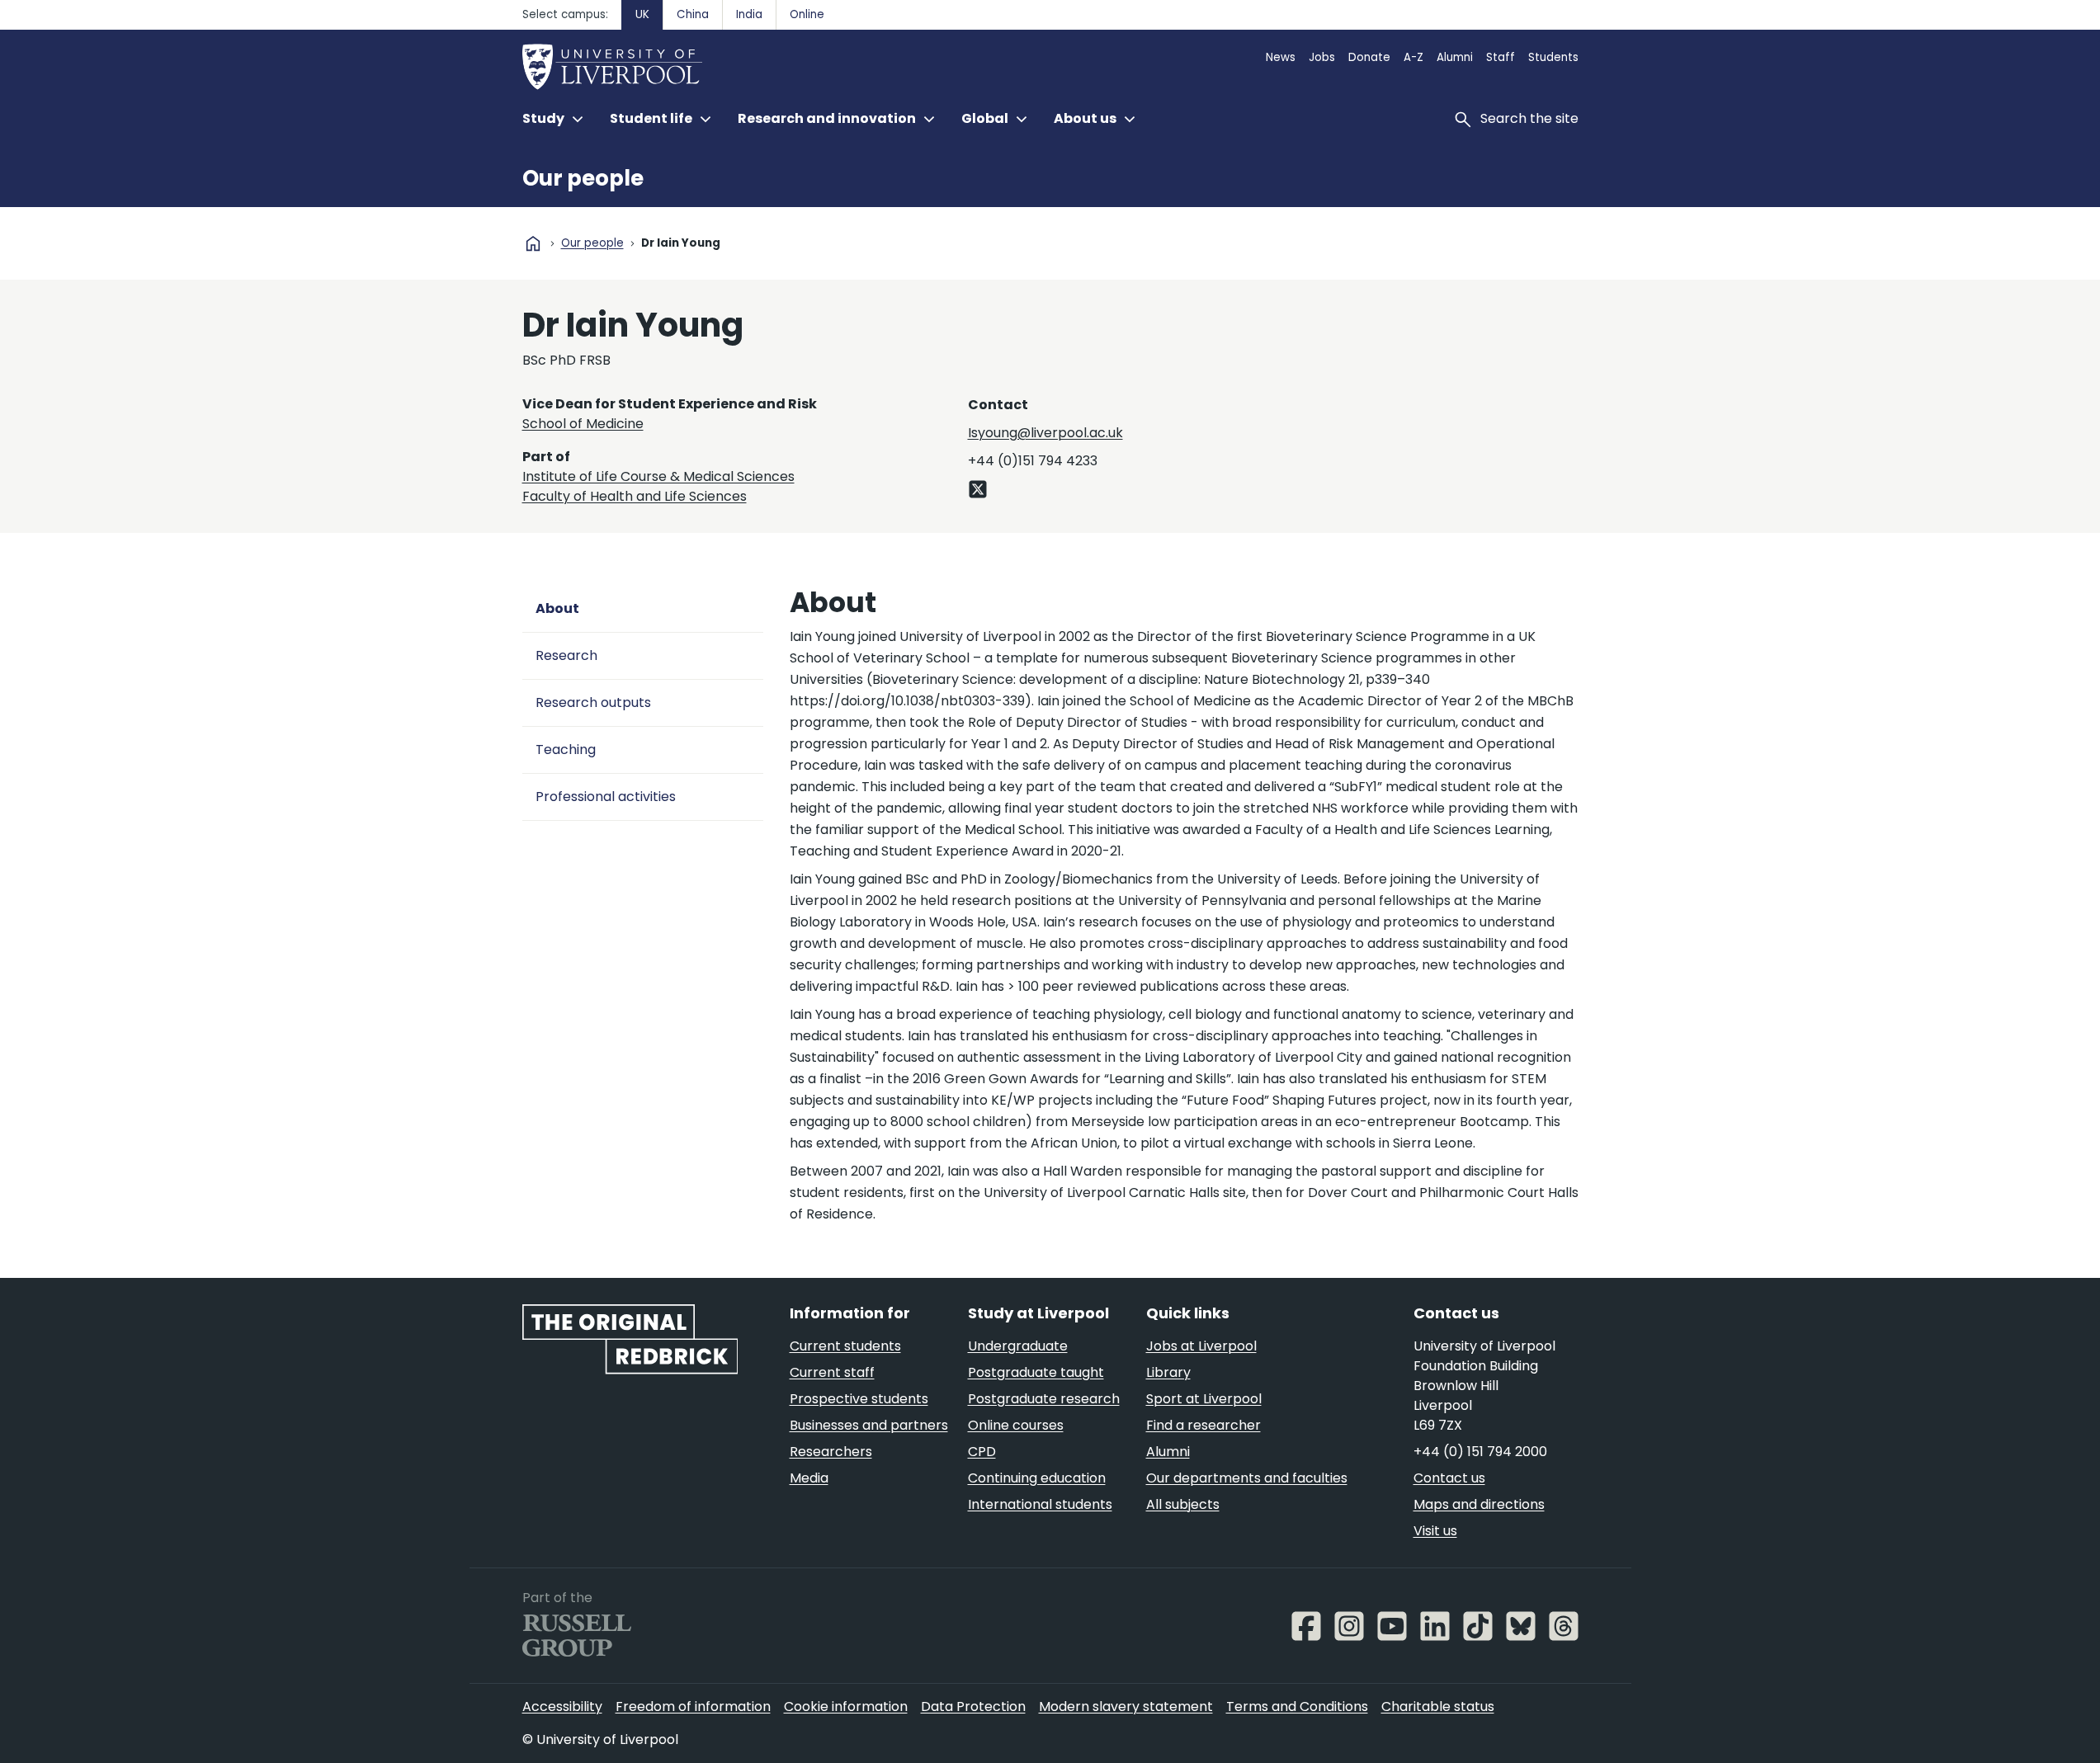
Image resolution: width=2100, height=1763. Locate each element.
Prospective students (859, 1399)
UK (642, 14)
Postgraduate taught (1036, 1372)
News (1281, 57)
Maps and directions (1479, 1504)
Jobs (1322, 57)
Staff (1501, 57)
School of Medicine (583, 424)
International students (1040, 1504)
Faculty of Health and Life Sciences (635, 496)
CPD (982, 1452)
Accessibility (562, 1706)
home (533, 243)
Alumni (1455, 57)
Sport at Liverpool (1204, 1399)
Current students (845, 1346)
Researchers (831, 1452)
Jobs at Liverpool (1201, 1346)
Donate (1369, 57)
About (557, 608)
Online (807, 14)
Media (809, 1478)
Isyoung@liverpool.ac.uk (1045, 433)
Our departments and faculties (1247, 1478)
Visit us (1435, 1531)
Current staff (832, 1372)
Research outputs (593, 702)
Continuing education (1037, 1478)
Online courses (1016, 1425)
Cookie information (846, 1706)
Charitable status (1438, 1706)
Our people (583, 178)
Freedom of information (693, 1706)
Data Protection (973, 1706)
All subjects (1183, 1504)
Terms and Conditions (1297, 1706)
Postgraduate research (1044, 1399)
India (749, 14)
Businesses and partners (869, 1425)
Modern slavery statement (1126, 1706)
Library (1168, 1372)
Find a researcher (1203, 1425)
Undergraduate (1018, 1346)
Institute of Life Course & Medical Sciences (658, 476)
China (693, 14)
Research (566, 655)
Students (1553, 57)
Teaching (566, 750)
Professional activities (606, 797)
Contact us (1449, 1478)
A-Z (1413, 57)
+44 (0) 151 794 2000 (1480, 1452)
